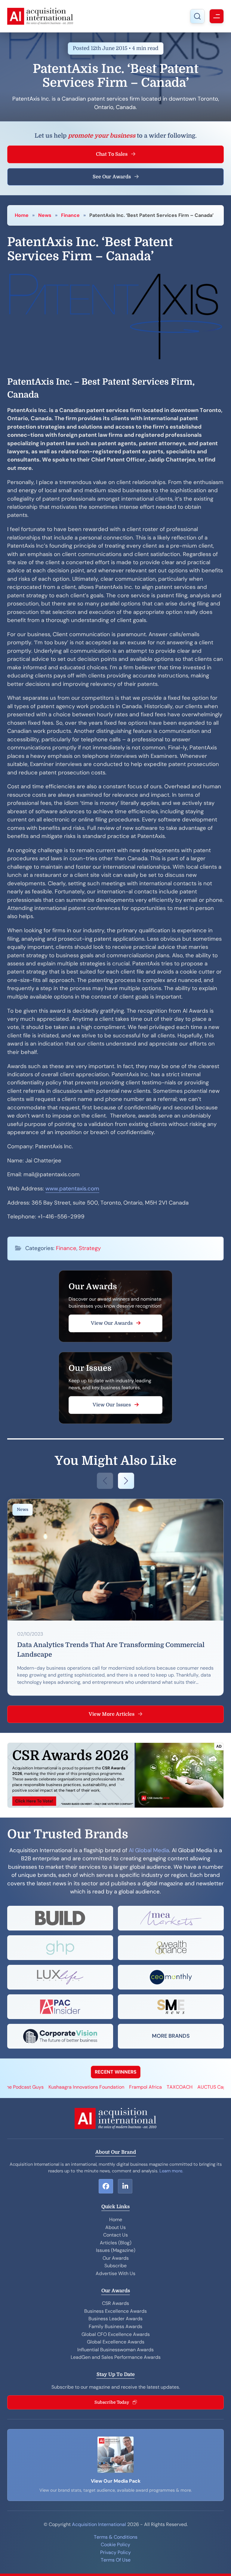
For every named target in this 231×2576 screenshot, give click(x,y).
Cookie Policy (115, 2545)
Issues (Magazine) (116, 2250)
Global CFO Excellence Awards (116, 2334)
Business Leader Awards (115, 2319)
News (45, 215)
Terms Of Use (116, 2560)
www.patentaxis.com (72, 1189)
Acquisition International (99, 2524)
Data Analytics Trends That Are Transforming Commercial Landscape (111, 1650)
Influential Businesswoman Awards (115, 2350)
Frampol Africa (110, 2087)
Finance (70, 215)
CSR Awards (115, 2303)
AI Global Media (149, 1850)
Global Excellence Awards (116, 2342)
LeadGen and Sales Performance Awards (116, 2357)
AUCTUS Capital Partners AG (193, 2087)
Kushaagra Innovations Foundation (51, 2087)
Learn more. (171, 2171)
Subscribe (115, 2266)
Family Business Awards (115, 2326)
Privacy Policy (115, 2552)
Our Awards (116, 2258)
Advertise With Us (115, 2273)
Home (22, 215)
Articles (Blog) (116, 2243)
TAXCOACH (144, 2087)
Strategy (90, 1248)
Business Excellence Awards (115, 2311)
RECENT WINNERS (116, 2072)
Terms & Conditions (116, 2537)
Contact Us (115, 2235)
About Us (115, 2227)
